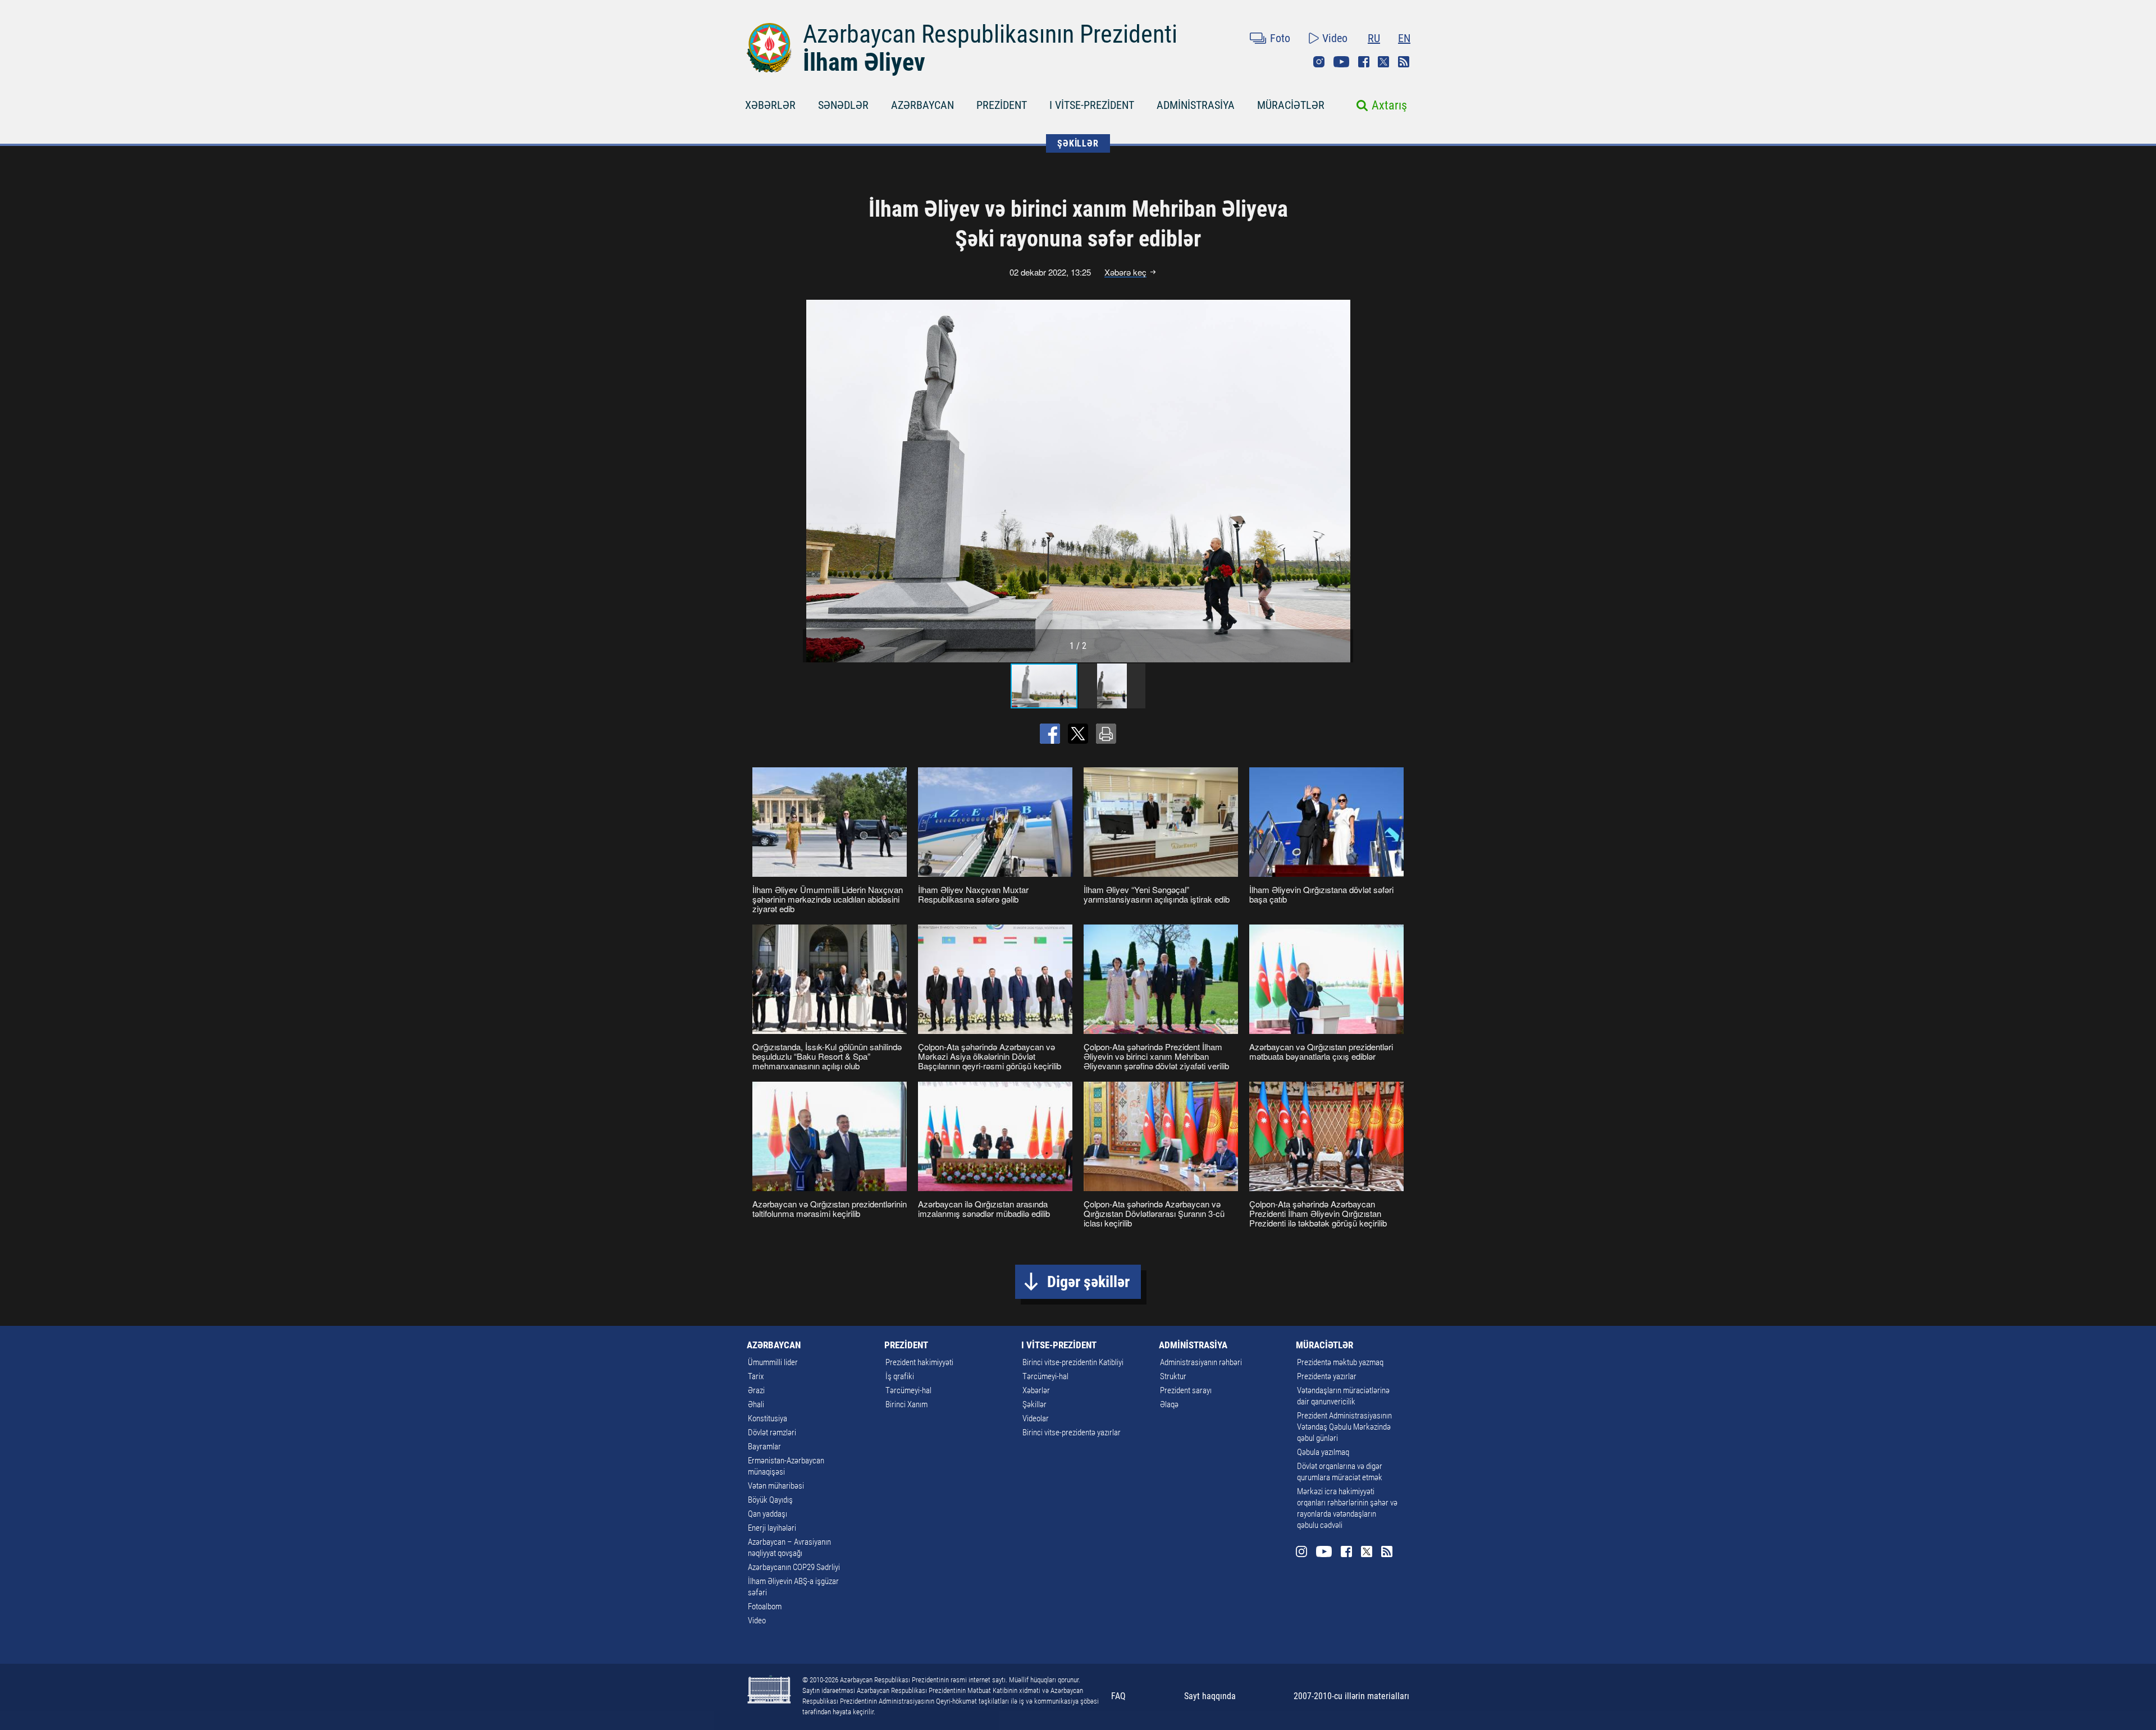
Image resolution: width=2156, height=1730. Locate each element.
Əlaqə (1169, 1404)
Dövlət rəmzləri (772, 1432)
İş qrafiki (900, 1376)
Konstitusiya (768, 1418)
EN (1404, 38)
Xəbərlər (1036, 1390)
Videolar (1036, 1418)
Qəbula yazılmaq (1323, 1452)
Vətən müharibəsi (776, 1486)
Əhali (756, 1404)
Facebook (1364, 62)
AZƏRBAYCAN (922, 105)
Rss (1404, 62)
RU (1374, 38)
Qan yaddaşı (768, 1514)
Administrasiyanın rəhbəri (1201, 1362)
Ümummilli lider (773, 1362)
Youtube (1341, 62)
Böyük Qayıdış (770, 1500)
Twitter (1383, 62)
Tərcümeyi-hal (908, 1390)
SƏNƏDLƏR (843, 105)
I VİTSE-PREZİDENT (1092, 105)
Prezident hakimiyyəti (919, 1362)
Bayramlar (764, 1447)
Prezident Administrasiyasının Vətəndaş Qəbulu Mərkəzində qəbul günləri (1344, 1427)
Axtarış (1389, 105)
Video (1335, 38)
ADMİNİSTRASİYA (1196, 105)
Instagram (1319, 62)
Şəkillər (1034, 1404)
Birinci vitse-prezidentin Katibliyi (1073, 1362)
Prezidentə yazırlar (1327, 1376)
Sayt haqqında (1210, 1696)
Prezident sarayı (1186, 1390)
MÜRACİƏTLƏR (1291, 105)
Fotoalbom (765, 1607)
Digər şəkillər (1088, 1282)
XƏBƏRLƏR (770, 105)
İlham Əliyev (864, 62)
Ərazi (756, 1390)
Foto (1280, 38)
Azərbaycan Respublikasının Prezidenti (990, 34)
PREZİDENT (1002, 105)
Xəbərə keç (1125, 272)
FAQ (1118, 1696)
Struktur (1173, 1376)
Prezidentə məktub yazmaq (1340, 1362)
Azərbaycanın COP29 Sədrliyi (794, 1567)
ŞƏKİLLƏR (1078, 143)
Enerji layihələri (772, 1528)
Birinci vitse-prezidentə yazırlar (1072, 1432)
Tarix (756, 1376)
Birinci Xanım (906, 1404)
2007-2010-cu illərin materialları (1351, 1696)
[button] (1343, 481)
